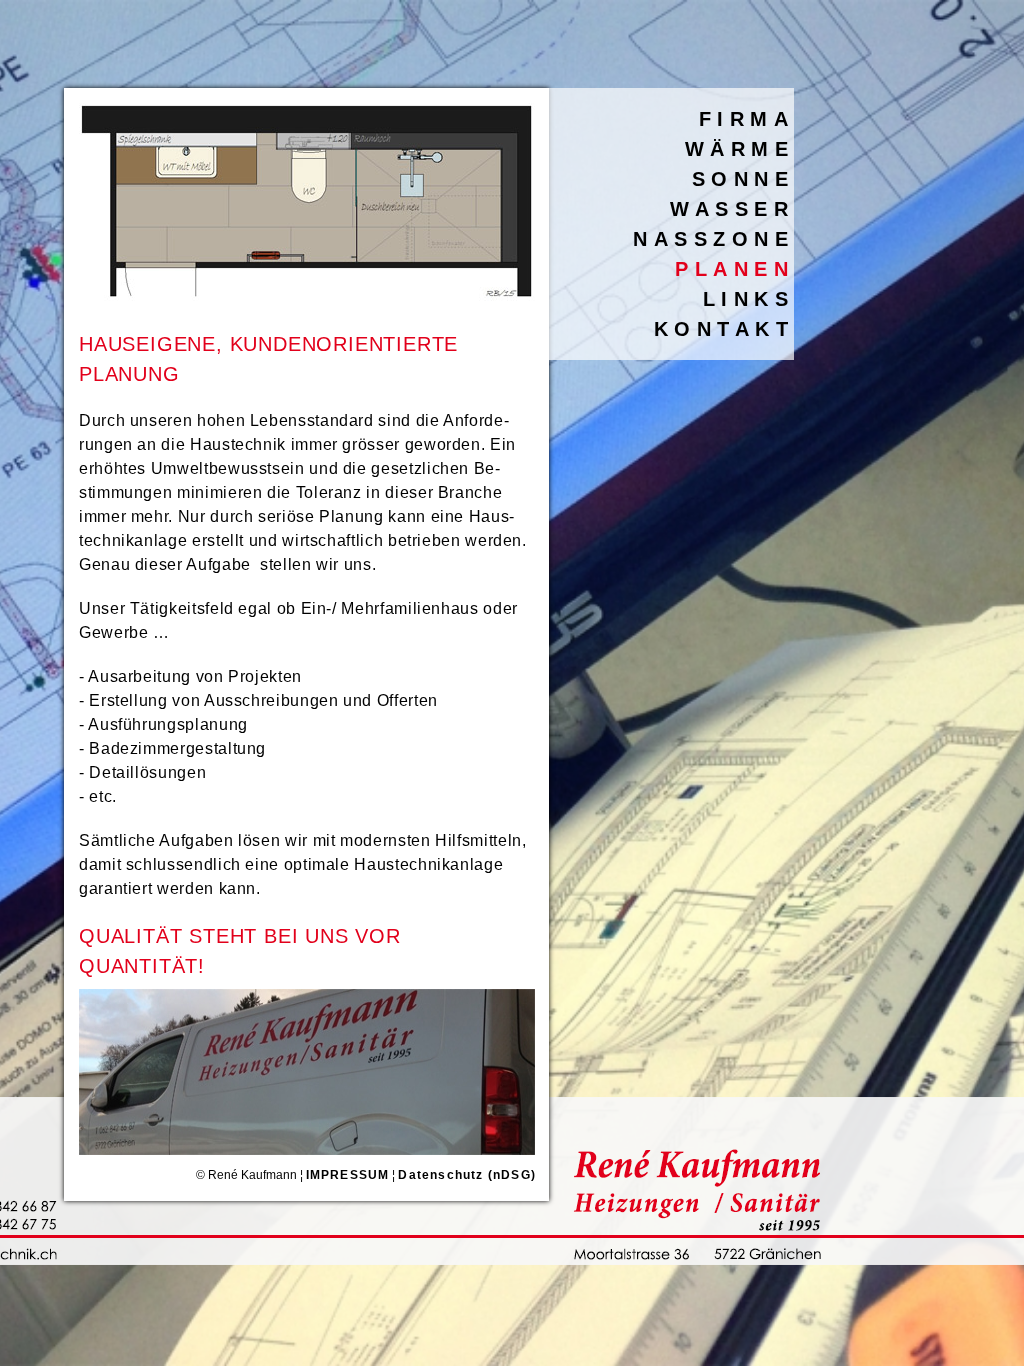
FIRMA (747, 119)
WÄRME (740, 149)
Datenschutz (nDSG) (467, 1175)
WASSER (732, 209)
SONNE (743, 179)
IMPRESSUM (348, 1175)
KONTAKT (724, 329)
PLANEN (734, 269)
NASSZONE (713, 239)
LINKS (749, 299)
